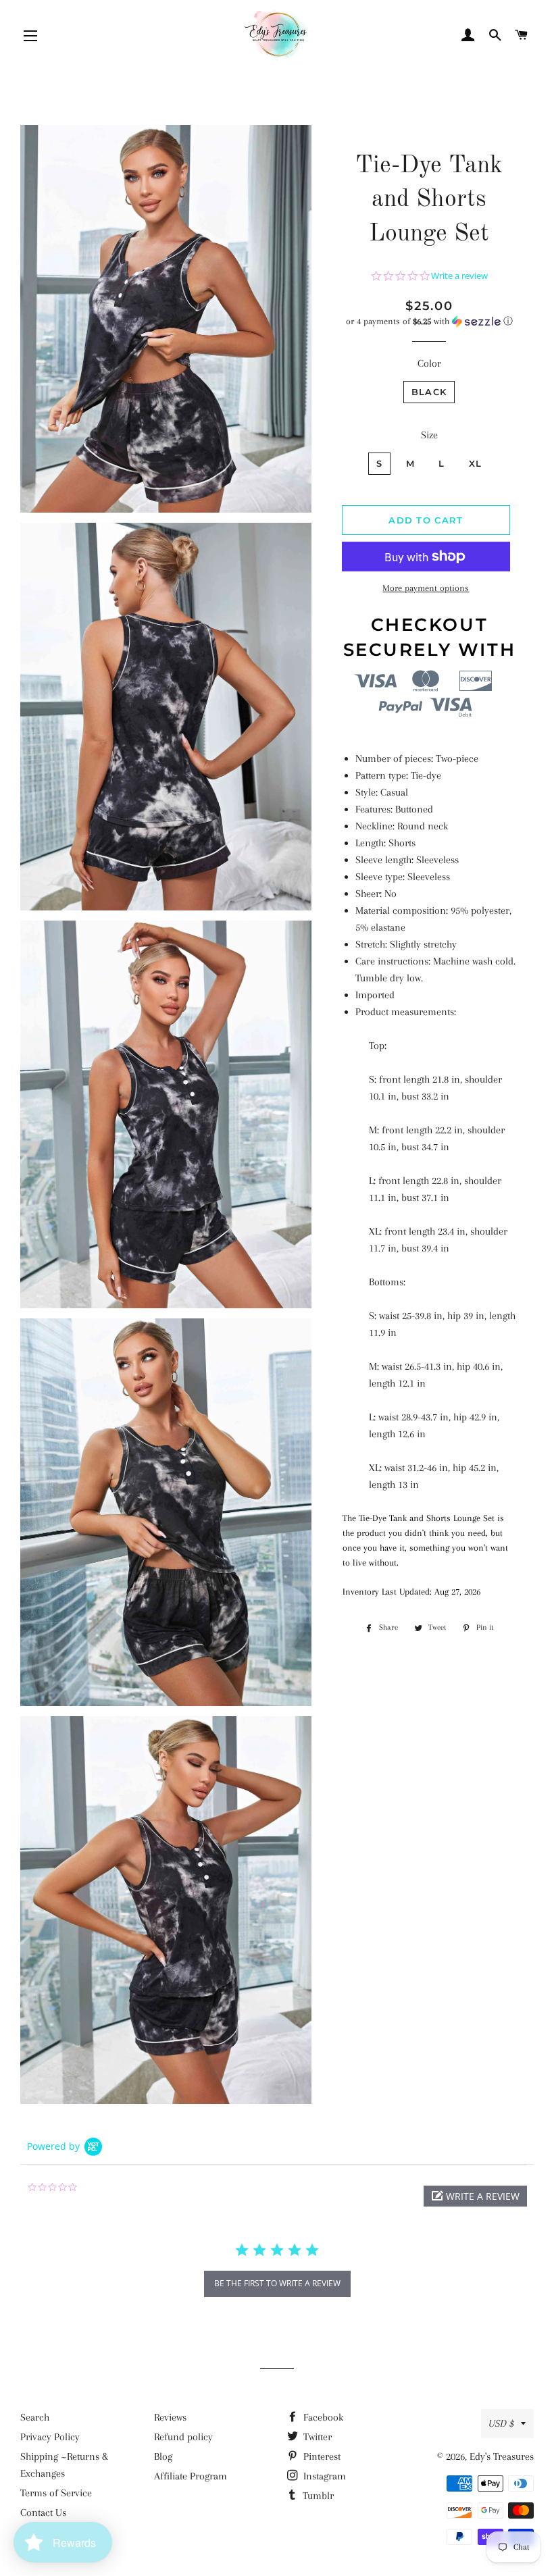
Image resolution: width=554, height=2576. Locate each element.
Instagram (323, 2476)
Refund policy (183, 2437)
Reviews (170, 2417)
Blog (163, 2456)
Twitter (316, 2437)
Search (35, 2417)
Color (429, 363)
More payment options (426, 588)
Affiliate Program (191, 2476)
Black (429, 392)
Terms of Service (56, 2493)
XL (476, 463)
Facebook (322, 2417)
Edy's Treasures (502, 2456)
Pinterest (321, 2456)
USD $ (501, 2423)
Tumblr (317, 2496)
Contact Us (43, 2513)
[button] (429, 321)
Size (429, 435)
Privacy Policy (50, 2437)
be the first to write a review (277, 2283)
